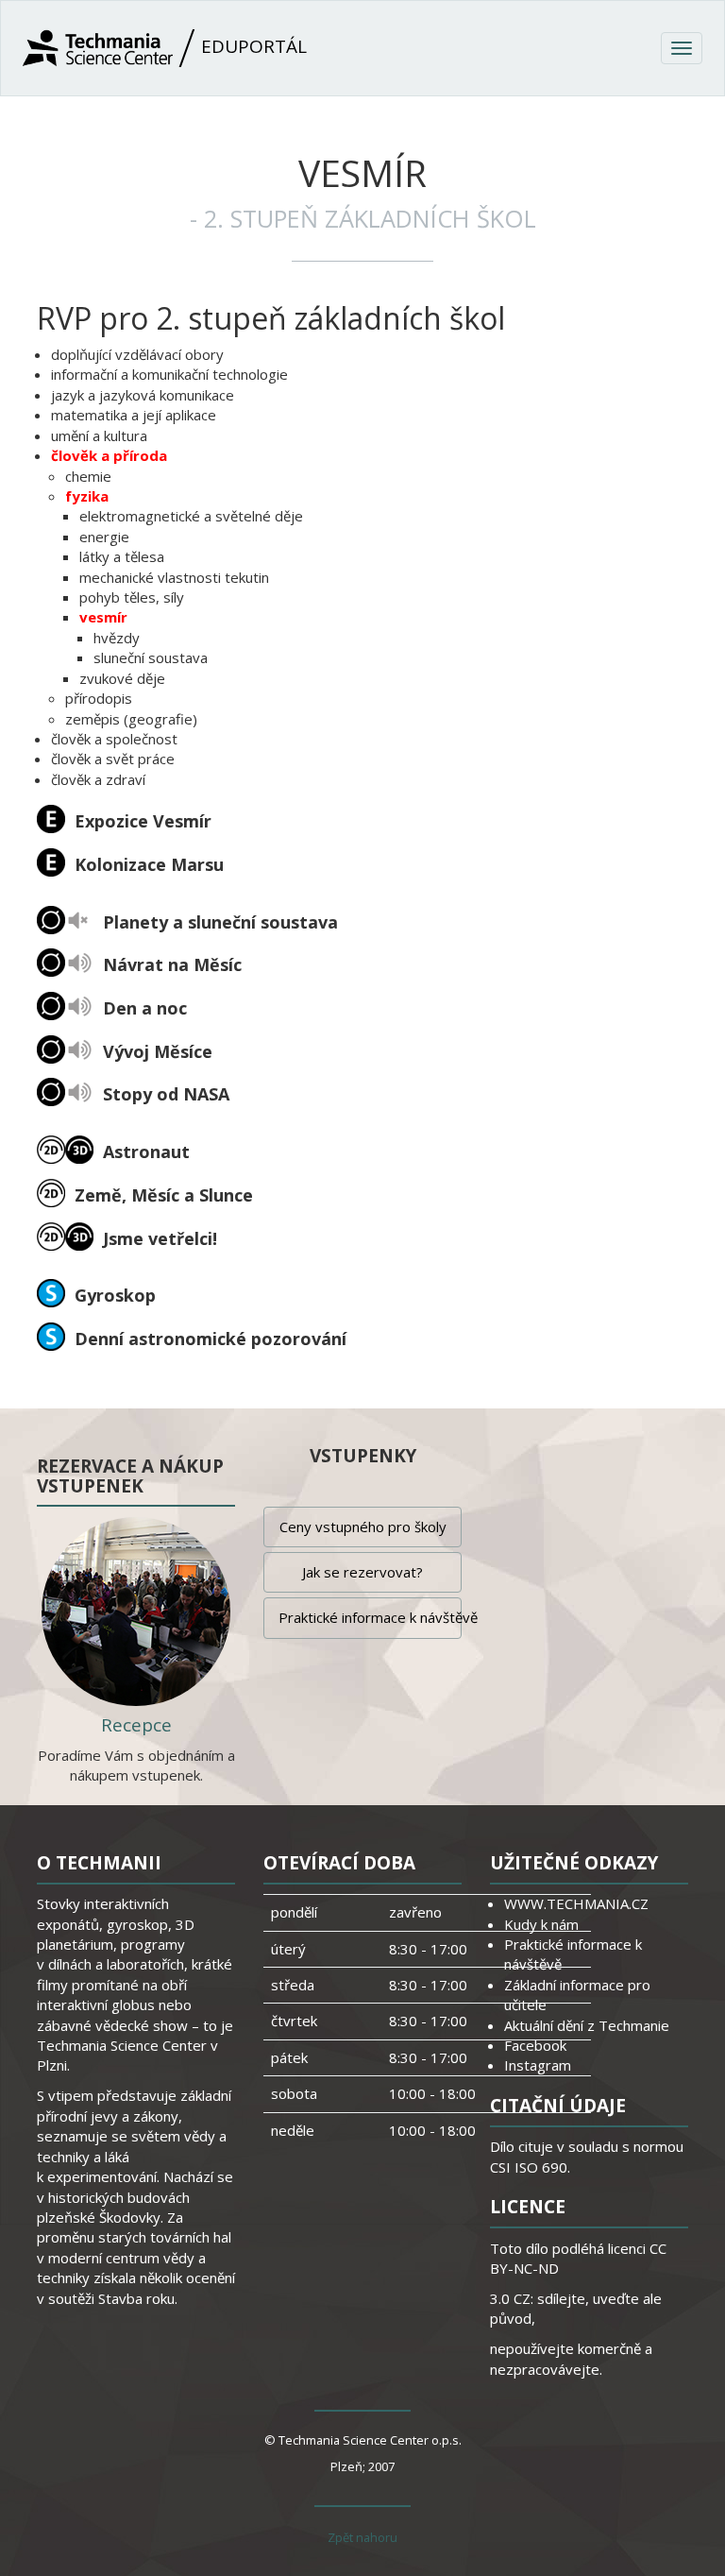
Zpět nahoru (362, 2537)
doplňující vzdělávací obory (137, 354)
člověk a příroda (109, 455)
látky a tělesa (122, 556)
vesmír (103, 617)
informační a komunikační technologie (169, 374)
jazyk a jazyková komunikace (143, 395)
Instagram (538, 2065)
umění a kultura (99, 435)
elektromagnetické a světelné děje (191, 516)
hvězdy (117, 638)
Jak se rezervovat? (362, 1572)
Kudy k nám (541, 1924)
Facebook (535, 2045)
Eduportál (252, 46)
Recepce (136, 1725)
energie (104, 537)
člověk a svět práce (113, 759)
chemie (88, 476)
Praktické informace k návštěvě (370, 1617)
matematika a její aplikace (134, 415)
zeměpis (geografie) (131, 719)
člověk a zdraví (98, 779)
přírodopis (99, 698)
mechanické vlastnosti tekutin (174, 577)
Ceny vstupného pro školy (363, 1527)
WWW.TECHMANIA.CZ (576, 1903)
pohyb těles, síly (132, 597)
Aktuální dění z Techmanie (587, 2025)
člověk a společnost (114, 739)
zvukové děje (122, 678)
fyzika (87, 496)
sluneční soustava (151, 657)
